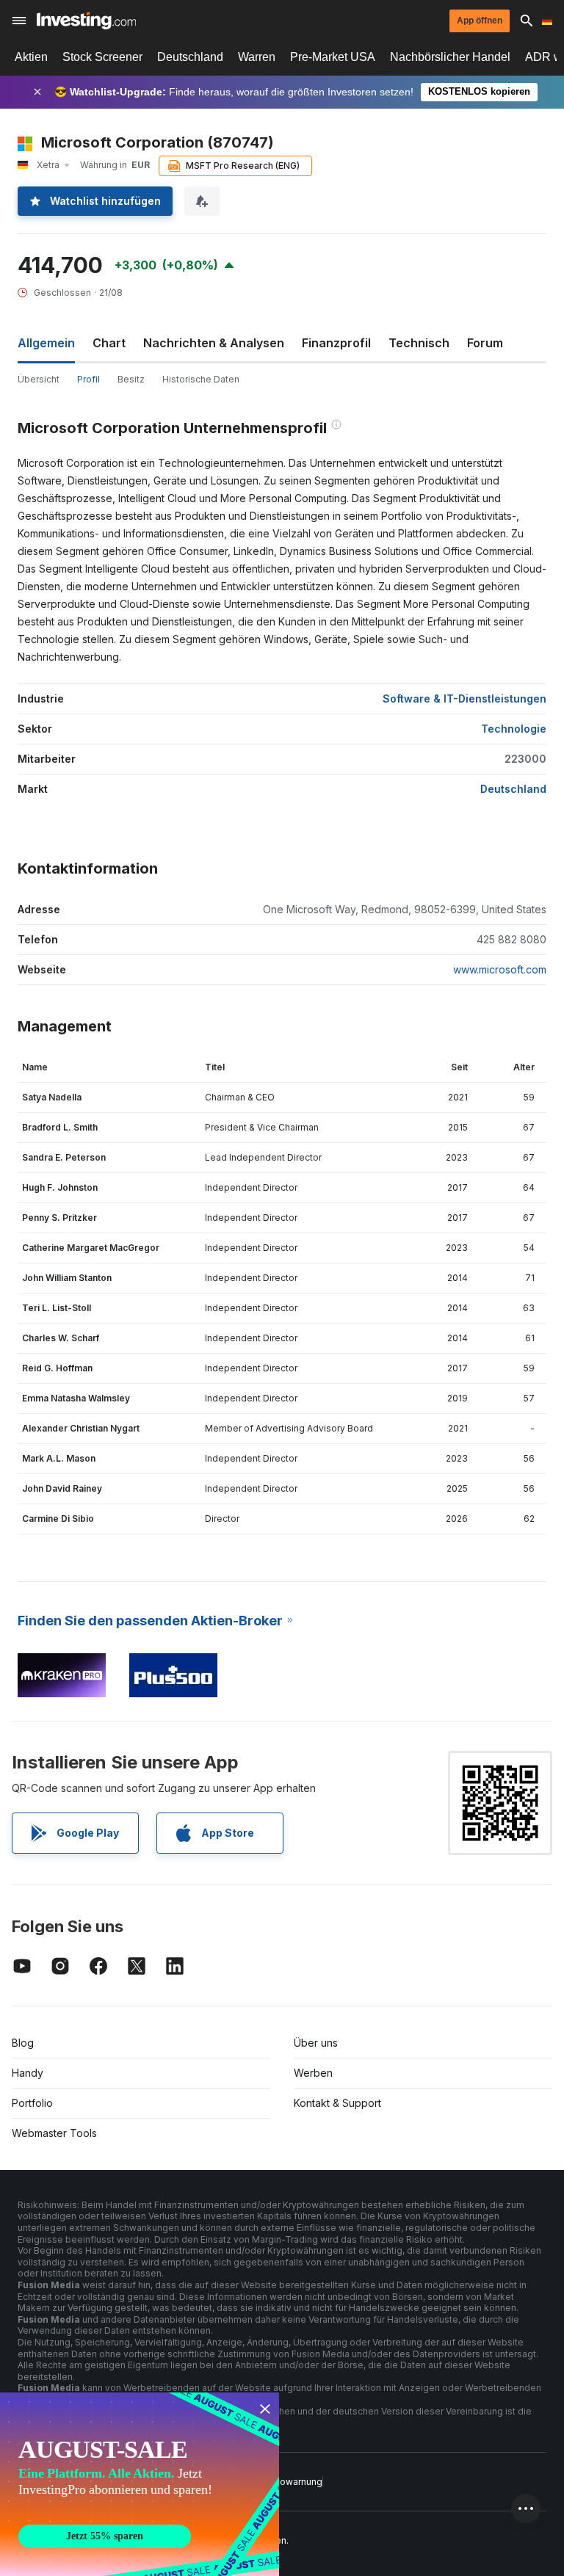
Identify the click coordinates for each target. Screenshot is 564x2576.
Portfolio (32, 2103)
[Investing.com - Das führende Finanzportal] (86, 21)
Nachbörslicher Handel (450, 57)
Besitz (131, 379)
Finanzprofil (336, 343)
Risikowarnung (291, 2482)
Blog (23, 2043)
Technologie (514, 729)
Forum (485, 343)
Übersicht (39, 379)
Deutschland (190, 57)
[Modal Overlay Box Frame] (140, 2484)
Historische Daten (201, 379)
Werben (313, 2073)
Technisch (419, 343)
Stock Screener (102, 57)
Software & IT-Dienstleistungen (464, 699)
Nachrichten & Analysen (214, 343)
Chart (109, 343)
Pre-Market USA (333, 57)
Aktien (31, 57)
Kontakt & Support (337, 2103)
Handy (28, 2073)
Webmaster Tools (54, 2133)
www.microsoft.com (500, 969)
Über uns (316, 2043)
